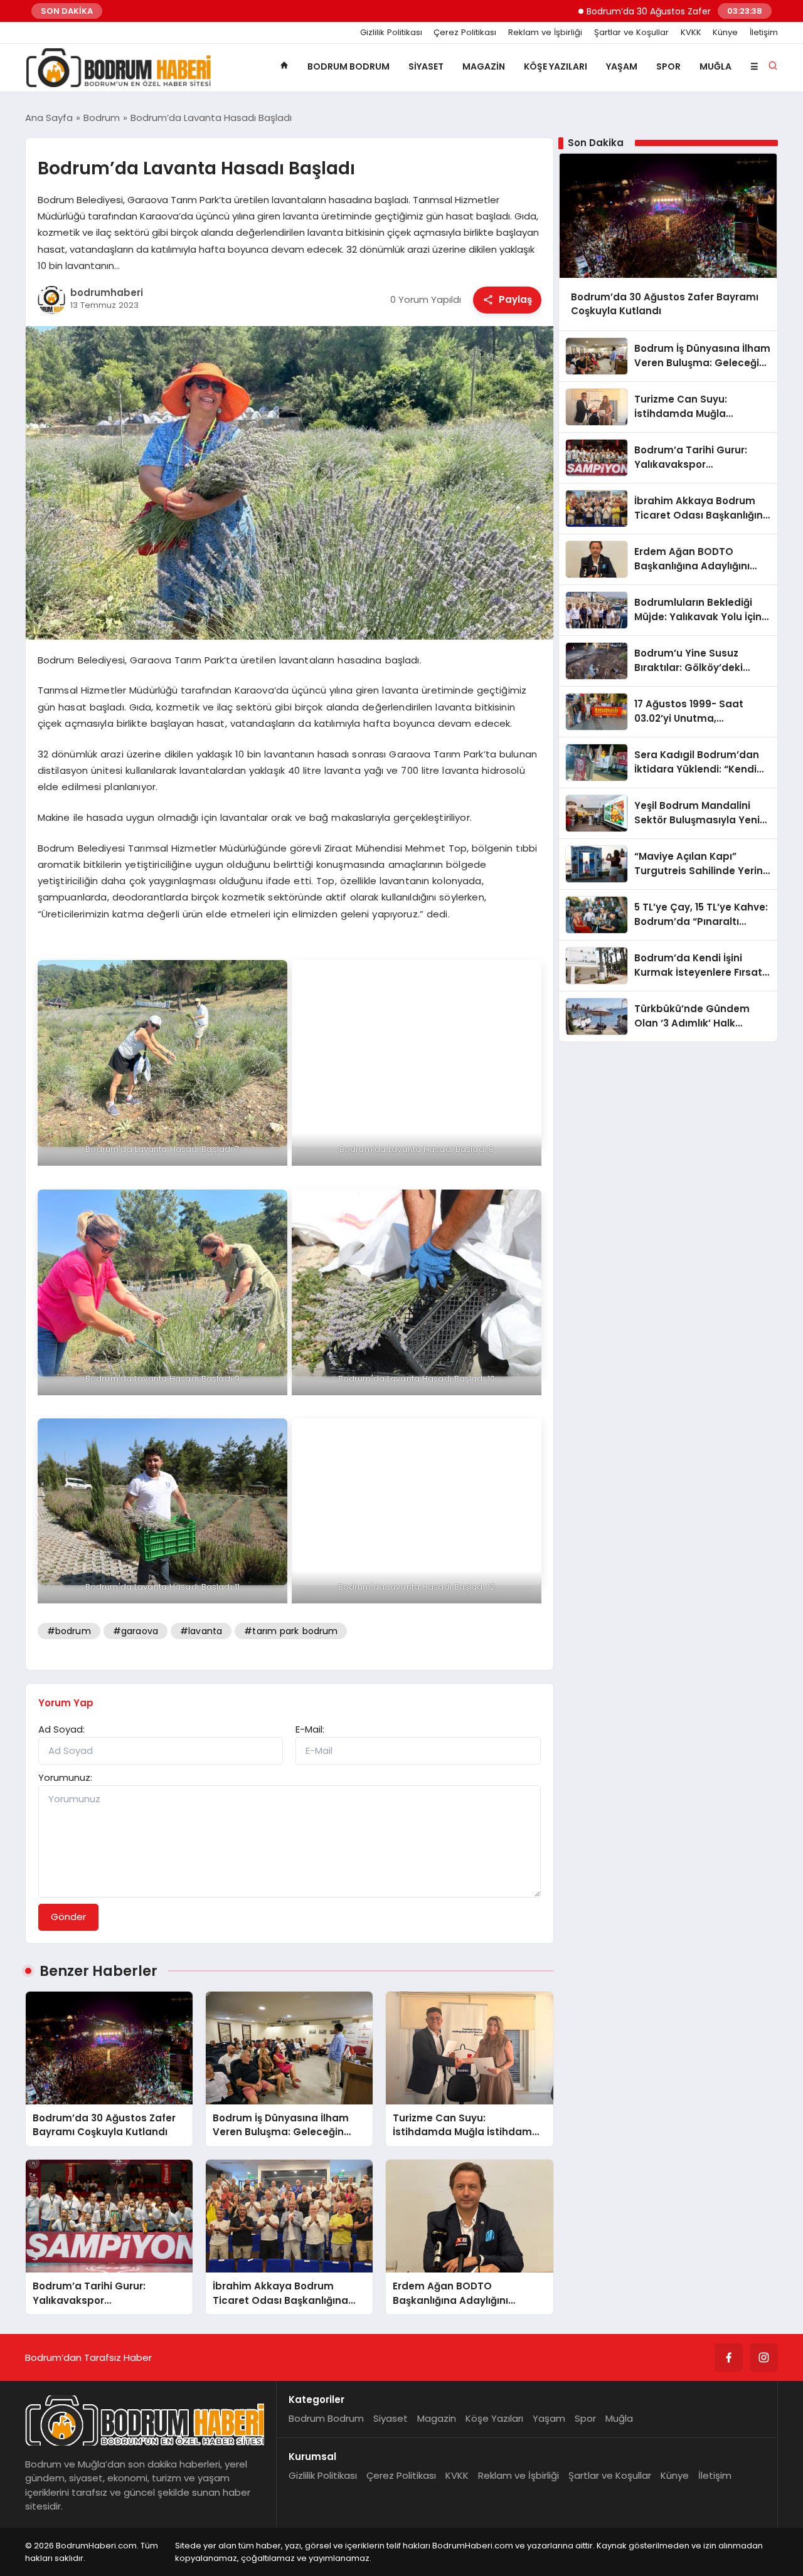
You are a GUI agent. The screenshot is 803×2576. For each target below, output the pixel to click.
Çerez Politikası (465, 33)
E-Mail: (310, 1729)
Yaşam (622, 66)
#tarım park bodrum (291, 1631)
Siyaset (426, 66)
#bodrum (69, 1631)
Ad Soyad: (61, 1729)
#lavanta (201, 1631)
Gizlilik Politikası (391, 33)
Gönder (68, 1917)
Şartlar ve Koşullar (631, 33)
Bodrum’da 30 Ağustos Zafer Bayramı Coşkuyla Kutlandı (639, 11)
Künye (725, 33)
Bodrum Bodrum (348, 66)
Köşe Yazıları (556, 66)
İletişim (764, 33)
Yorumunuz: (65, 1777)
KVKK (691, 33)
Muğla (715, 66)
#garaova (136, 1631)
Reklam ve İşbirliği (545, 33)
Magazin (484, 66)
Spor (668, 66)
